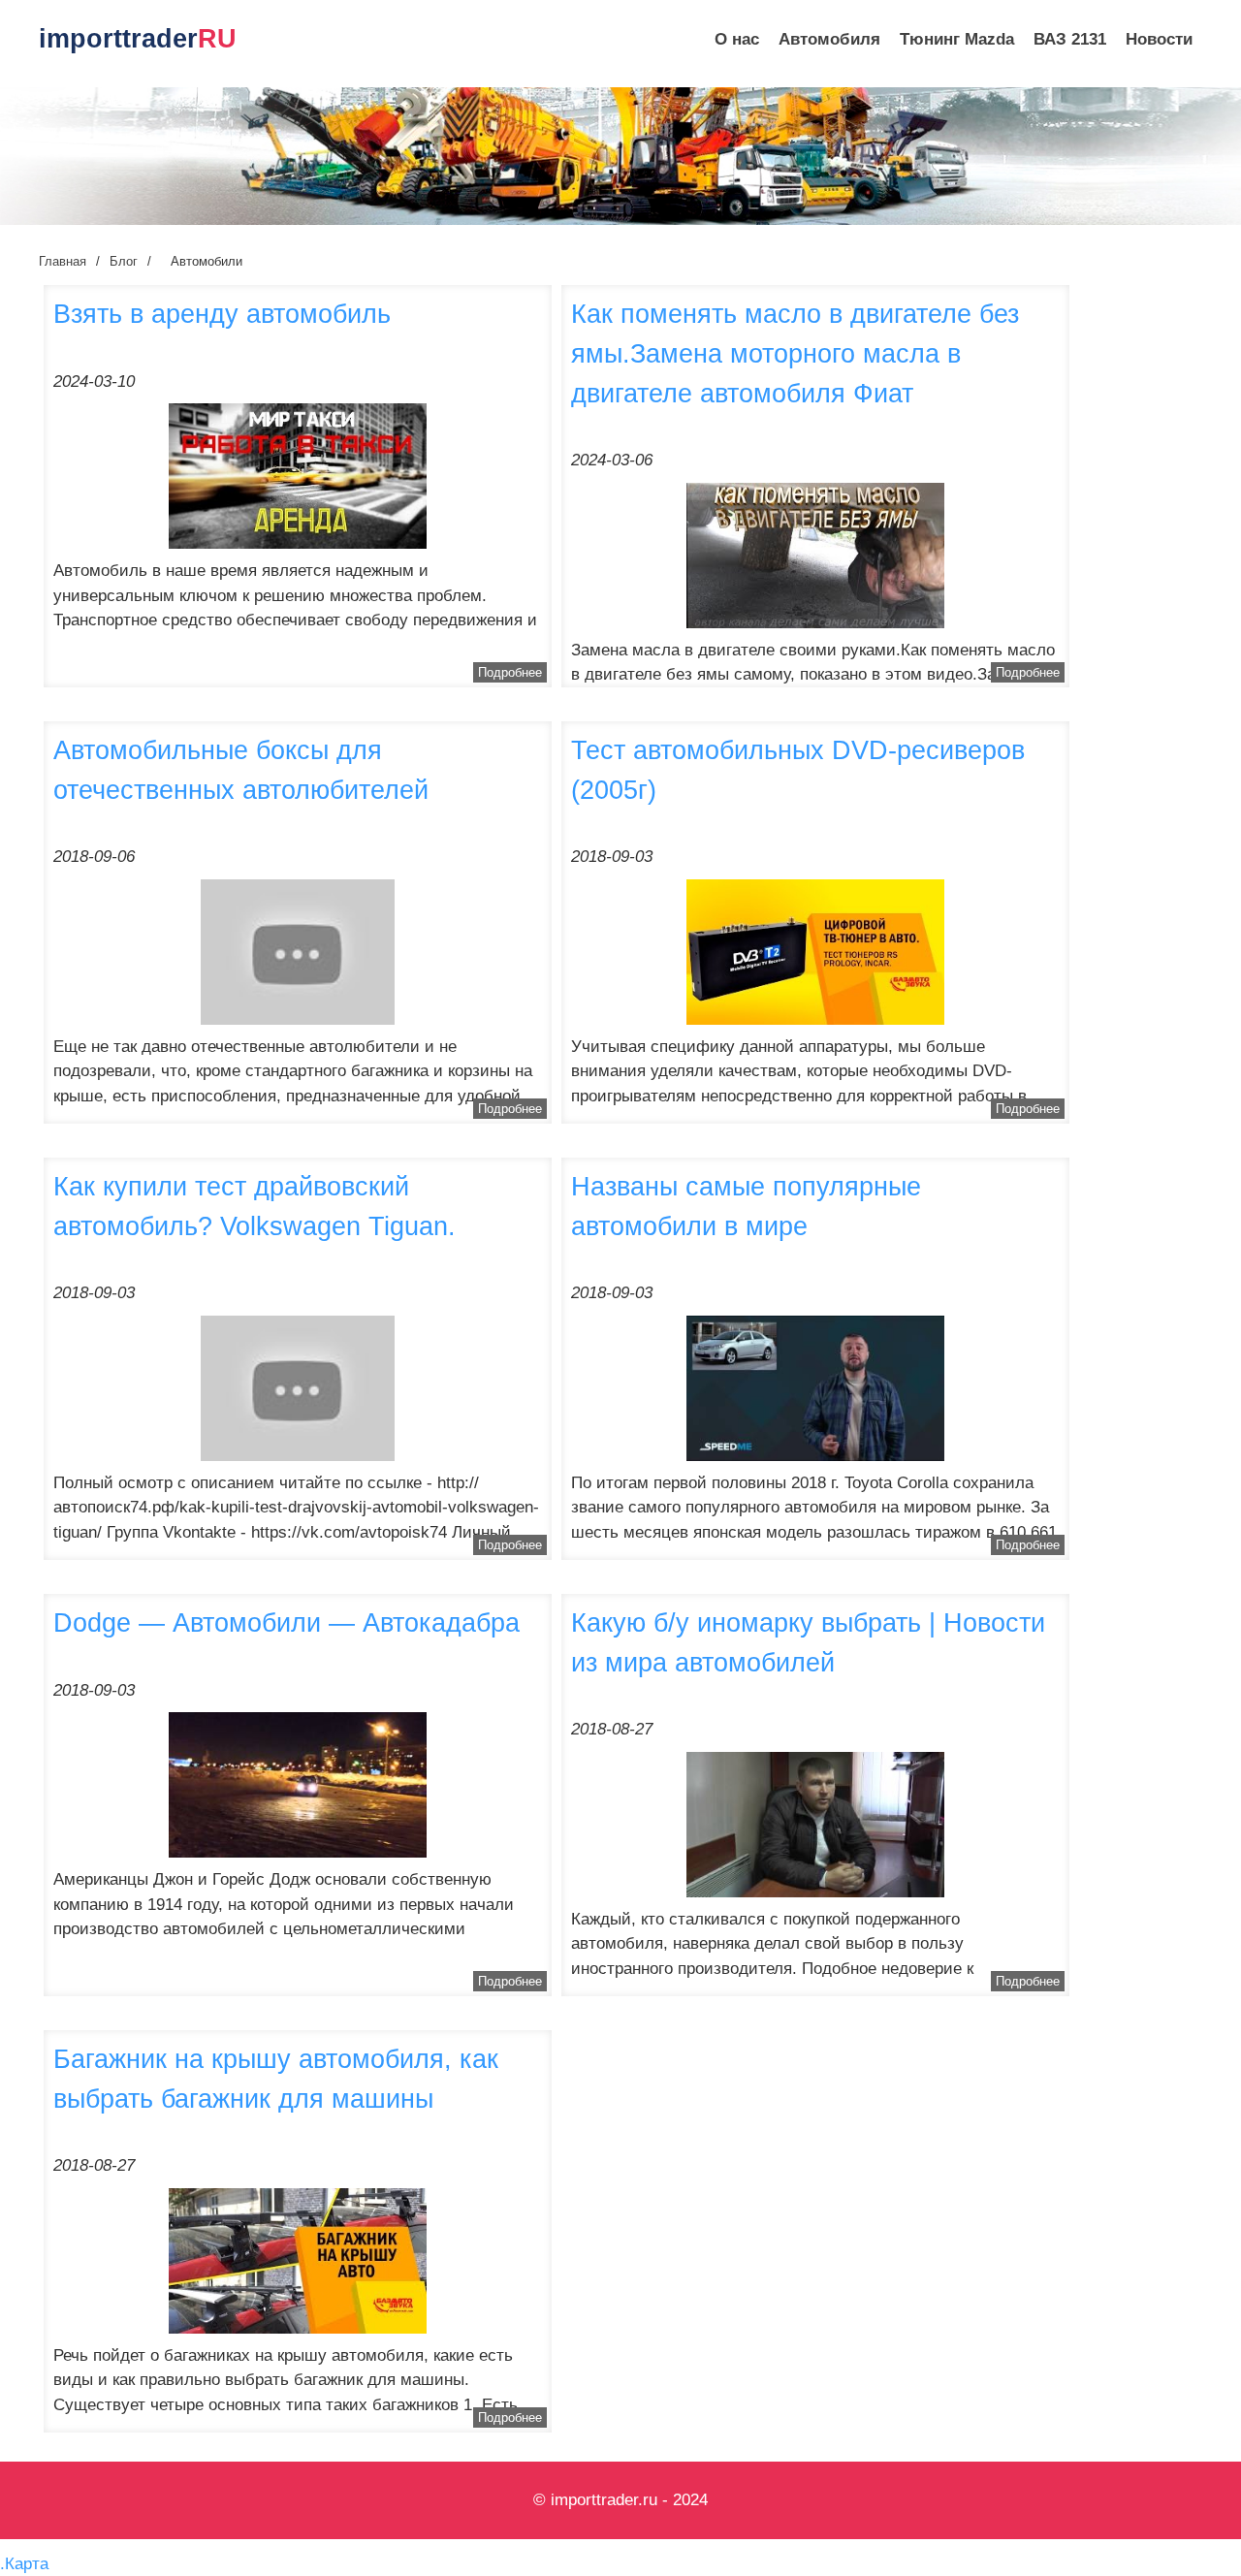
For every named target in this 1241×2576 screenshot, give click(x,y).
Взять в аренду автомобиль (222, 314)
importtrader (138, 39)
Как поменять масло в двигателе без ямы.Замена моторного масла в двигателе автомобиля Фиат (795, 353)
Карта (27, 2564)
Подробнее (510, 672)
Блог (124, 261)
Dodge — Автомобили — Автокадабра (286, 1622)
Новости (1159, 39)
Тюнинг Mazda (957, 39)
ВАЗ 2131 (1070, 39)
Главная (63, 261)
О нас (737, 39)
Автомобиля (829, 39)
